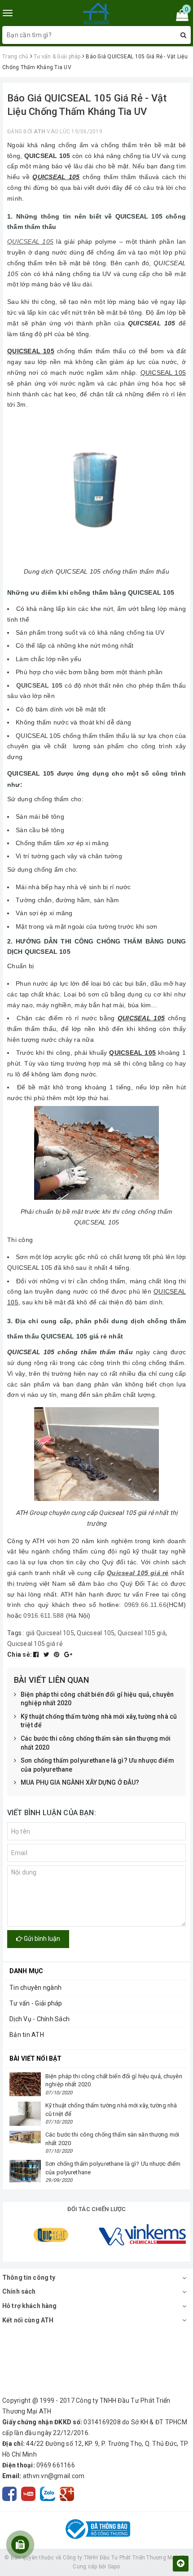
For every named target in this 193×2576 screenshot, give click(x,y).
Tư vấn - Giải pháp (36, 2003)
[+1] (68, 1654)
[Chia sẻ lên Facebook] (37, 1654)
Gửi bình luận (41, 1939)
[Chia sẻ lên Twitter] (47, 1654)
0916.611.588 (44, 1615)
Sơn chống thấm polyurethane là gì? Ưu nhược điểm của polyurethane (97, 1765)
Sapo (114, 2567)
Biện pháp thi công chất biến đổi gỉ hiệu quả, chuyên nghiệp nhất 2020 (97, 1699)
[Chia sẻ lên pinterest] (57, 1654)
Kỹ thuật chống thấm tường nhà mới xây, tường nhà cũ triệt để (99, 1721)
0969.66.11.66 (145, 1605)
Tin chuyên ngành (35, 1988)
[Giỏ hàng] (179, 17)
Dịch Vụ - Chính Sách (39, 2019)
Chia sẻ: (20, 1654)
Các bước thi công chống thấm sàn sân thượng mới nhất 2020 (96, 1743)
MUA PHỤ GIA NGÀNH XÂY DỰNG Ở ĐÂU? (80, 1782)
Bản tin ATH (27, 2035)
